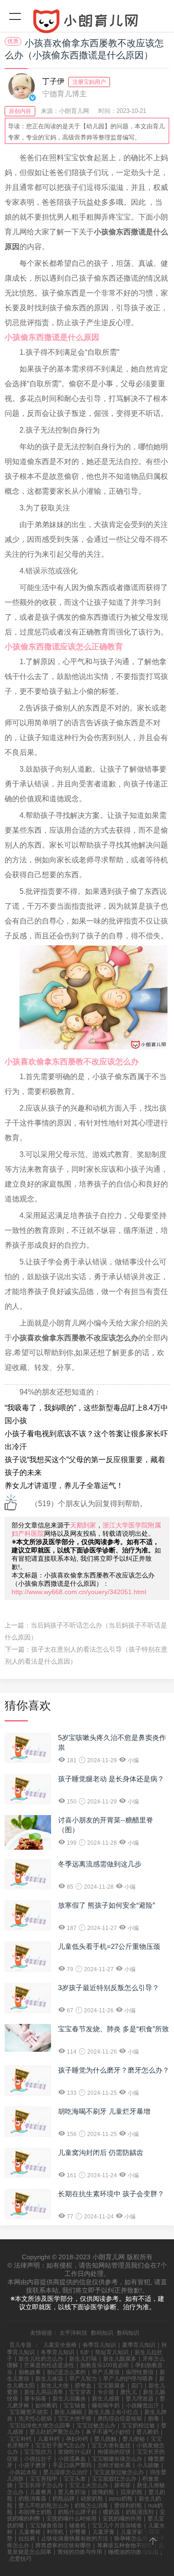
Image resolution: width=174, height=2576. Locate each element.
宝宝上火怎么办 (89, 2485)
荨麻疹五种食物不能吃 (125, 2545)
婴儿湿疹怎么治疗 (65, 2472)
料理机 (55, 2532)
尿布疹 (122, 2485)
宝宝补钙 (20, 2439)
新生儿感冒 (106, 2399)
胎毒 (154, 2419)
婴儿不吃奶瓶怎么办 (44, 2506)
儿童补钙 (49, 2439)
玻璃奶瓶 (103, 2492)
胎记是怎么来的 (66, 2372)
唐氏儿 (129, 2392)
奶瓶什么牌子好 (77, 2512)
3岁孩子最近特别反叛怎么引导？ (109, 1988)
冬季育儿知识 (58, 2352)
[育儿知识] (87, 23)
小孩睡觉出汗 (142, 2406)
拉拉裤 (27, 2538)
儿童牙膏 (103, 2532)
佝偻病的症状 (114, 2452)
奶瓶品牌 (64, 2499)
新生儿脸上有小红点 (113, 2412)
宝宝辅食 (75, 2406)
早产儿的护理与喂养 (128, 2379)
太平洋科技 (73, 2333)
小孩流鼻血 (72, 2459)
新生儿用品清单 (44, 2392)
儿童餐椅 (30, 2532)
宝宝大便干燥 (75, 2419)
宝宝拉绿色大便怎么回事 (40, 2425)
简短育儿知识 (112, 2352)
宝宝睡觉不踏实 (29, 2412)
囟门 (137, 2386)
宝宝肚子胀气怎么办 (60, 2445)
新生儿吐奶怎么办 (41, 2359)
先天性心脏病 (35, 2419)
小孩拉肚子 (38, 2459)
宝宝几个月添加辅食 (117, 2526)
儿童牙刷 (132, 2532)
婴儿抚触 (105, 2439)
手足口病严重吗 (72, 2465)
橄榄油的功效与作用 (133, 2552)
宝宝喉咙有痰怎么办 (117, 2459)
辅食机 (77, 2526)
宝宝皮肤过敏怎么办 (119, 2472)
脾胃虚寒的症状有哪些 (63, 2545)
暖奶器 (111, 2512)
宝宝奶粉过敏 (138, 2425)
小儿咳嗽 (148, 2465)
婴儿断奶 (148, 2432)
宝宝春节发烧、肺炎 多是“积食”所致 (113, 2029)
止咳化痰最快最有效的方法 (75, 2538)
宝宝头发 (75, 2479)
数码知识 (102, 2333)
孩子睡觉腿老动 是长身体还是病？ (111, 1779)
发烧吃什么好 (75, 2452)
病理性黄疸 (140, 2372)
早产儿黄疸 (106, 2372)
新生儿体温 (49, 2379)
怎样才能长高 (114, 2465)
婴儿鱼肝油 (72, 2492)
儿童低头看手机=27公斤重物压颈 (109, 1946)
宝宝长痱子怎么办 (41, 2485)
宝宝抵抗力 (38, 2452)
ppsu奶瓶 (121, 2499)
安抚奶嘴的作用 (122, 2519)
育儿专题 (20, 2345)
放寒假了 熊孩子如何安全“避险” (106, 1905)
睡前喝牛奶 (106, 2406)
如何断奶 (46, 2406)
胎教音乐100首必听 (105, 2365)
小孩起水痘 (23, 2472)
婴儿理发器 (140, 2399)
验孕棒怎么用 (131, 2538)
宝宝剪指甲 (44, 2479)
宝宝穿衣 (80, 2392)
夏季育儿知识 (139, 2345)
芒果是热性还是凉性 (49, 2365)
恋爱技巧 (20, 2559)
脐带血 (83, 2386)
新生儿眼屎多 (120, 2359)
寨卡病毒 (35, 2399)
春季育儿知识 (99, 2345)
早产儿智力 (83, 2379)
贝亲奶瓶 (131, 2492)
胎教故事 (30, 2372)
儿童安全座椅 (60, 2345)
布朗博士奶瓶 (35, 2512)
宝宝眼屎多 (111, 2386)
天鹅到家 (83, 1525)
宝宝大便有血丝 (111, 2445)
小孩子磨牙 (32, 2465)
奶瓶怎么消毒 (91, 2506)
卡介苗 (106, 2392)
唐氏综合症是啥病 (120, 2419)
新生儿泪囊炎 (69, 2399)
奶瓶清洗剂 (140, 2512)
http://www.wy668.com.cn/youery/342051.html (79, 1592)
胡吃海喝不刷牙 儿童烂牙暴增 (104, 2111)
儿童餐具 (41, 2492)
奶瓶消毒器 (32, 2499)
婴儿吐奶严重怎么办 (55, 2432)
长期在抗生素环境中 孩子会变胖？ (111, 2194)
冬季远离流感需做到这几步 (100, 1864)
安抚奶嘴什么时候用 (71, 2519)
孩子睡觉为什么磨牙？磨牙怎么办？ (114, 2070)
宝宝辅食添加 (46, 2526)
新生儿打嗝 (83, 2359)
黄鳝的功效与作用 (80, 2552)
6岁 (85, 2352)
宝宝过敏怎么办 (96, 2425)
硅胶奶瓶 (92, 2499)
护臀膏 (78, 2532)
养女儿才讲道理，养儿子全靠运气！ (64, 1486)
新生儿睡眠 (68, 2412)
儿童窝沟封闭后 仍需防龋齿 (101, 2152)
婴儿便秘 (134, 2439)
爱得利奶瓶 (128, 2506)
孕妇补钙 (77, 2439)
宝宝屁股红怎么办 (114, 2479)
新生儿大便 (55, 2386)
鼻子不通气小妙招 (108, 2432)
